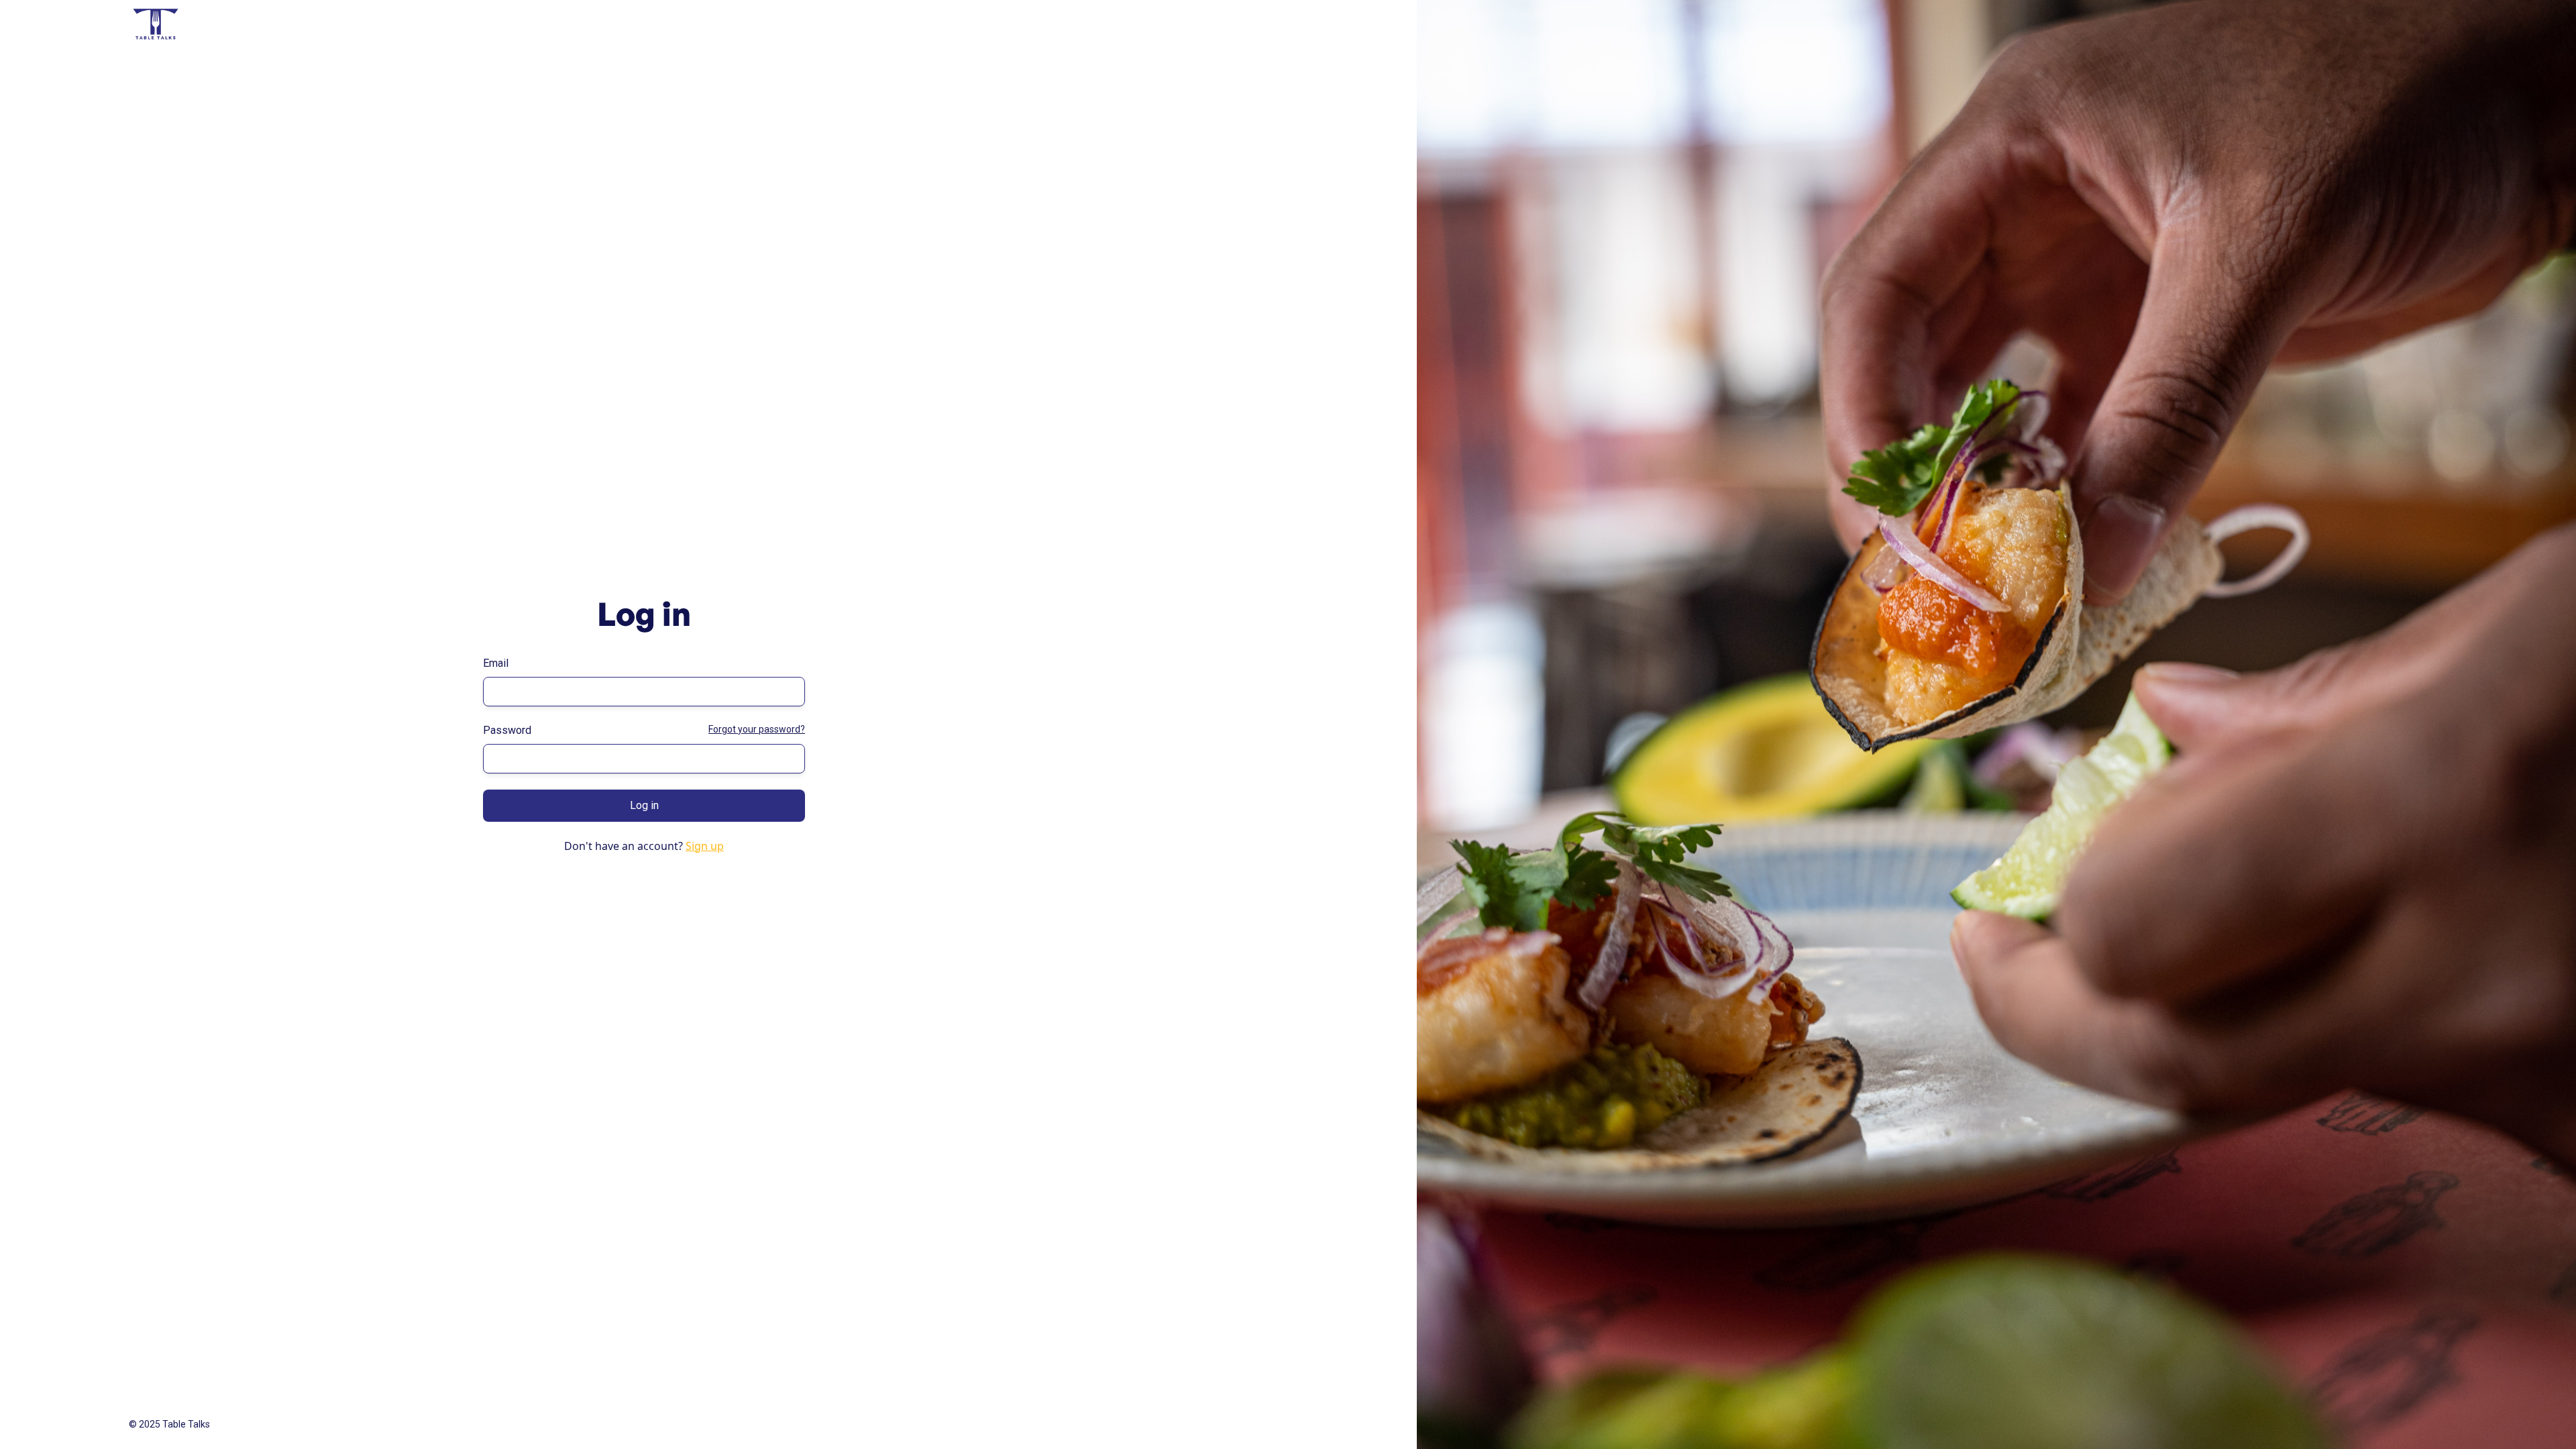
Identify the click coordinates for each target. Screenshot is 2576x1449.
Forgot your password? (757, 729)
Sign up (705, 846)
